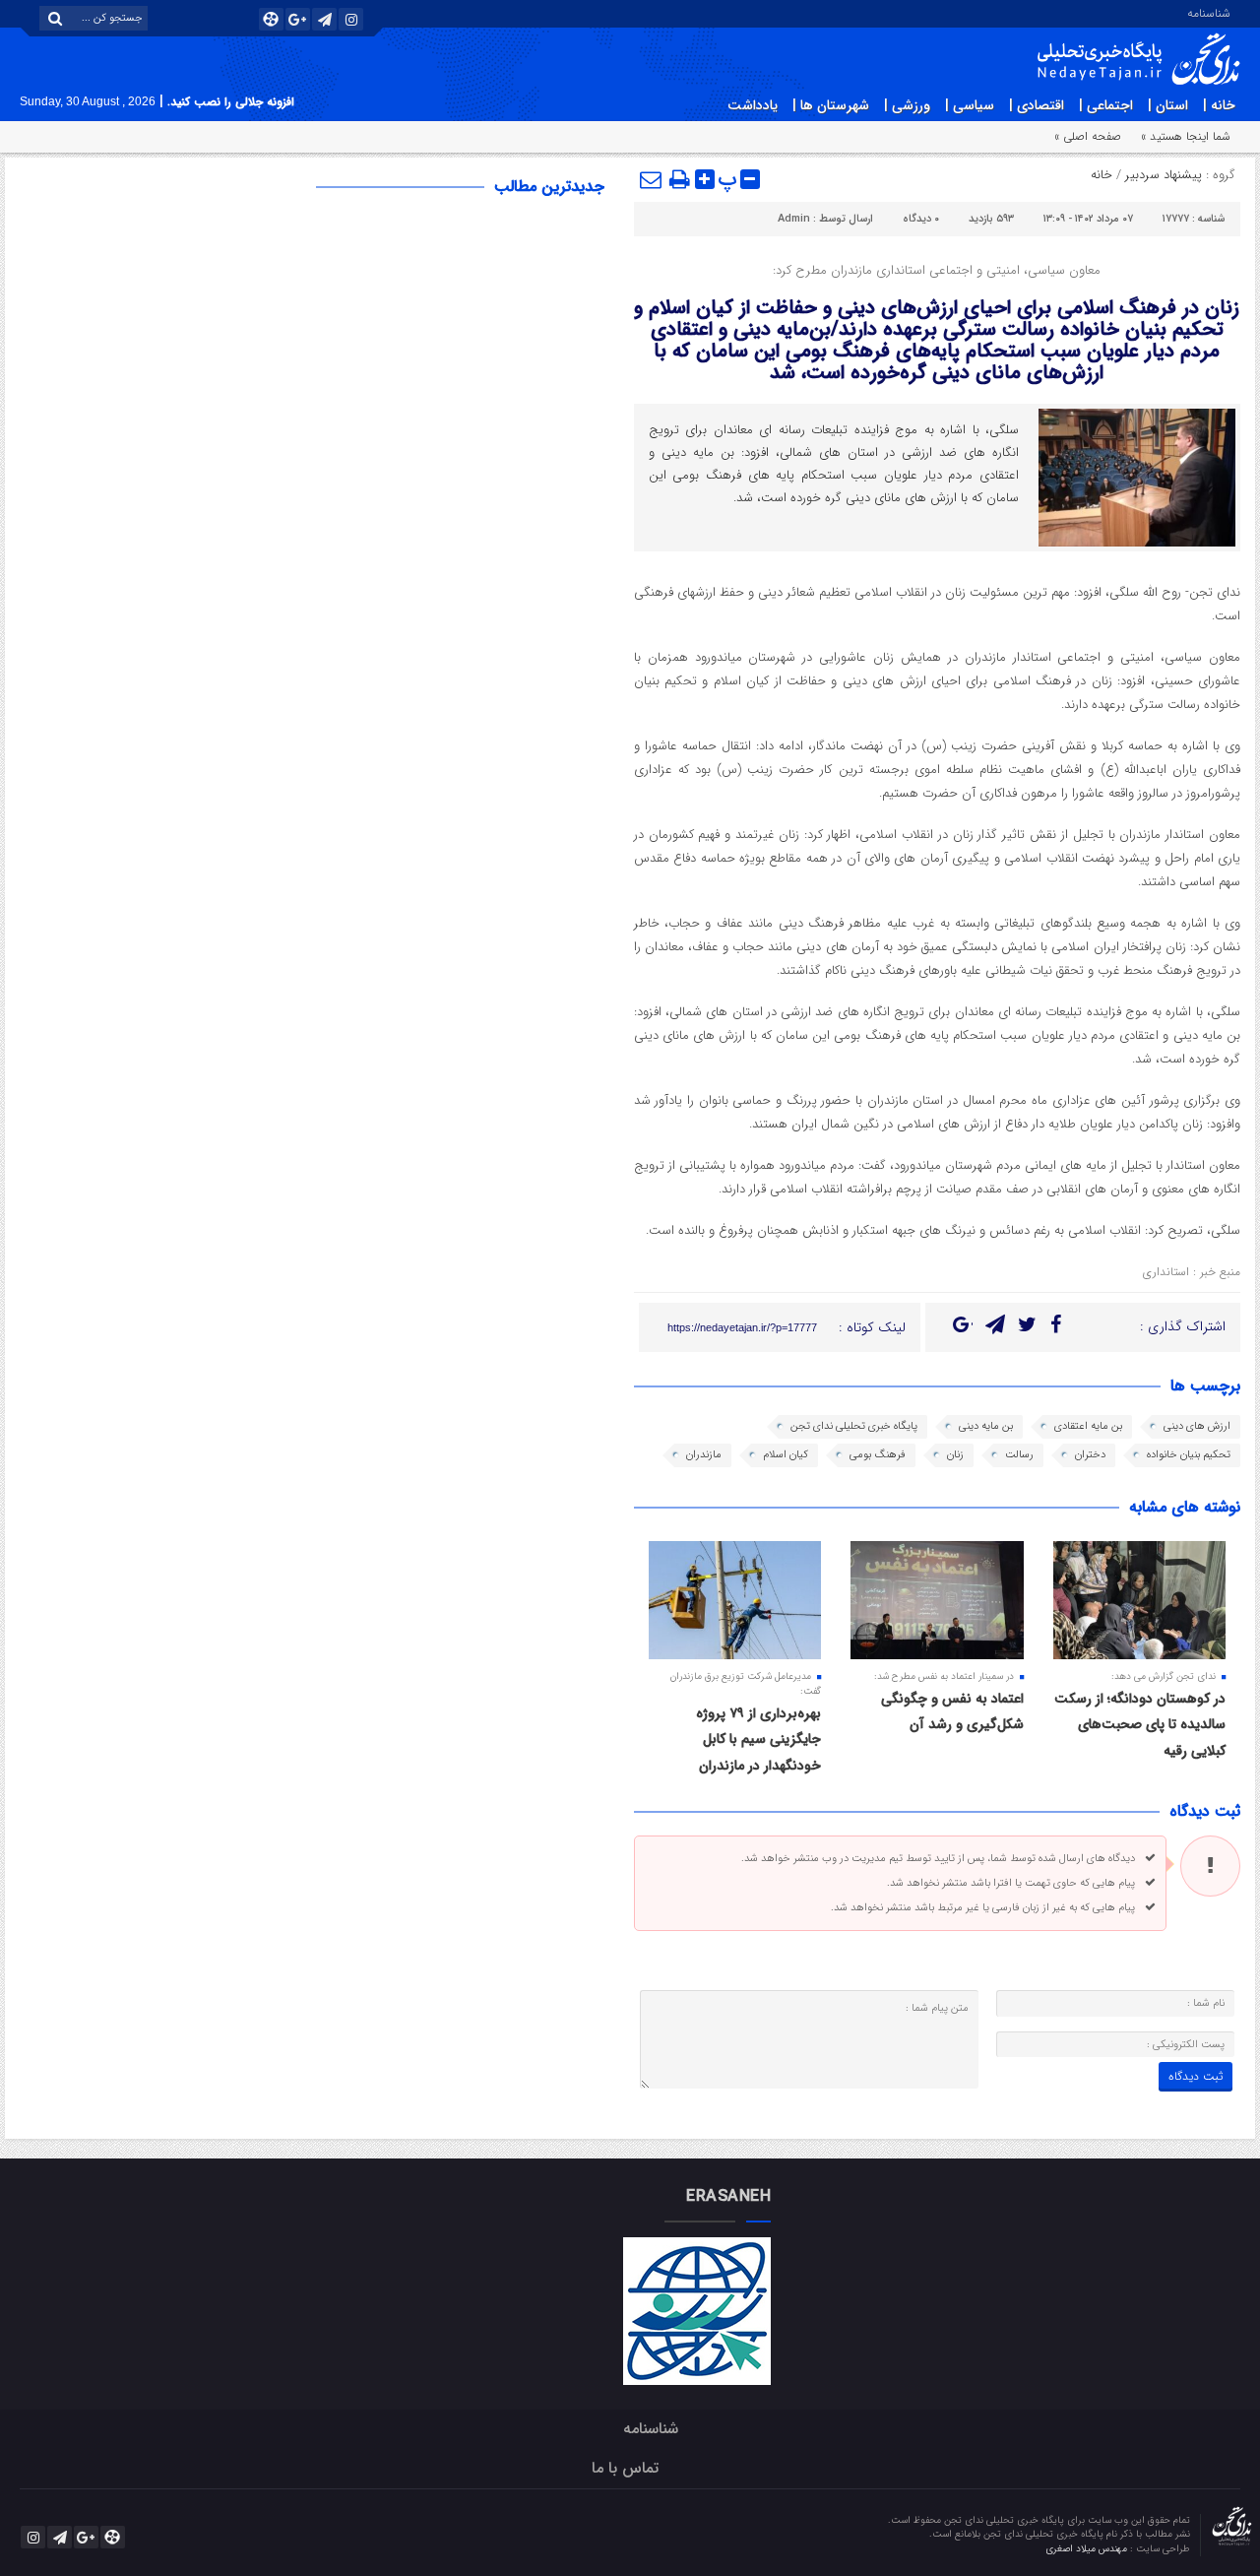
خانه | (1219, 105)
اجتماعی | (1106, 105)
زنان (955, 1455)
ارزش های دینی (1197, 1426)
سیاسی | (970, 105)
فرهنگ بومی (878, 1455)
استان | (1168, 105)
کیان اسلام (786, 1455)
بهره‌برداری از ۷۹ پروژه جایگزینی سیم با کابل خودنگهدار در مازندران (758, 1739)
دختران (1090, 1455)
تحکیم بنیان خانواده (1189, 1455)
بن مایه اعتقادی (1088, 1426)
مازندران (704, 1455)
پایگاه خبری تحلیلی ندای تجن (854, 1426)
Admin (794, 219)
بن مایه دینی (986, 1426)
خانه (1102, 175)
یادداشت (753, 105)
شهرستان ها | (831, 105)
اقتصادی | (1037, 105)
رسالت (1019, 1455)
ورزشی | (907, 105)
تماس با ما (625, 2468)
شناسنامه (1209, 12)
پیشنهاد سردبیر (1164, 175)
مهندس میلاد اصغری (1088, 2549)
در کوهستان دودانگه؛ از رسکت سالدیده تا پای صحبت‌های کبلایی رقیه (1140, 1725)
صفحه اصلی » (1088, 136)
